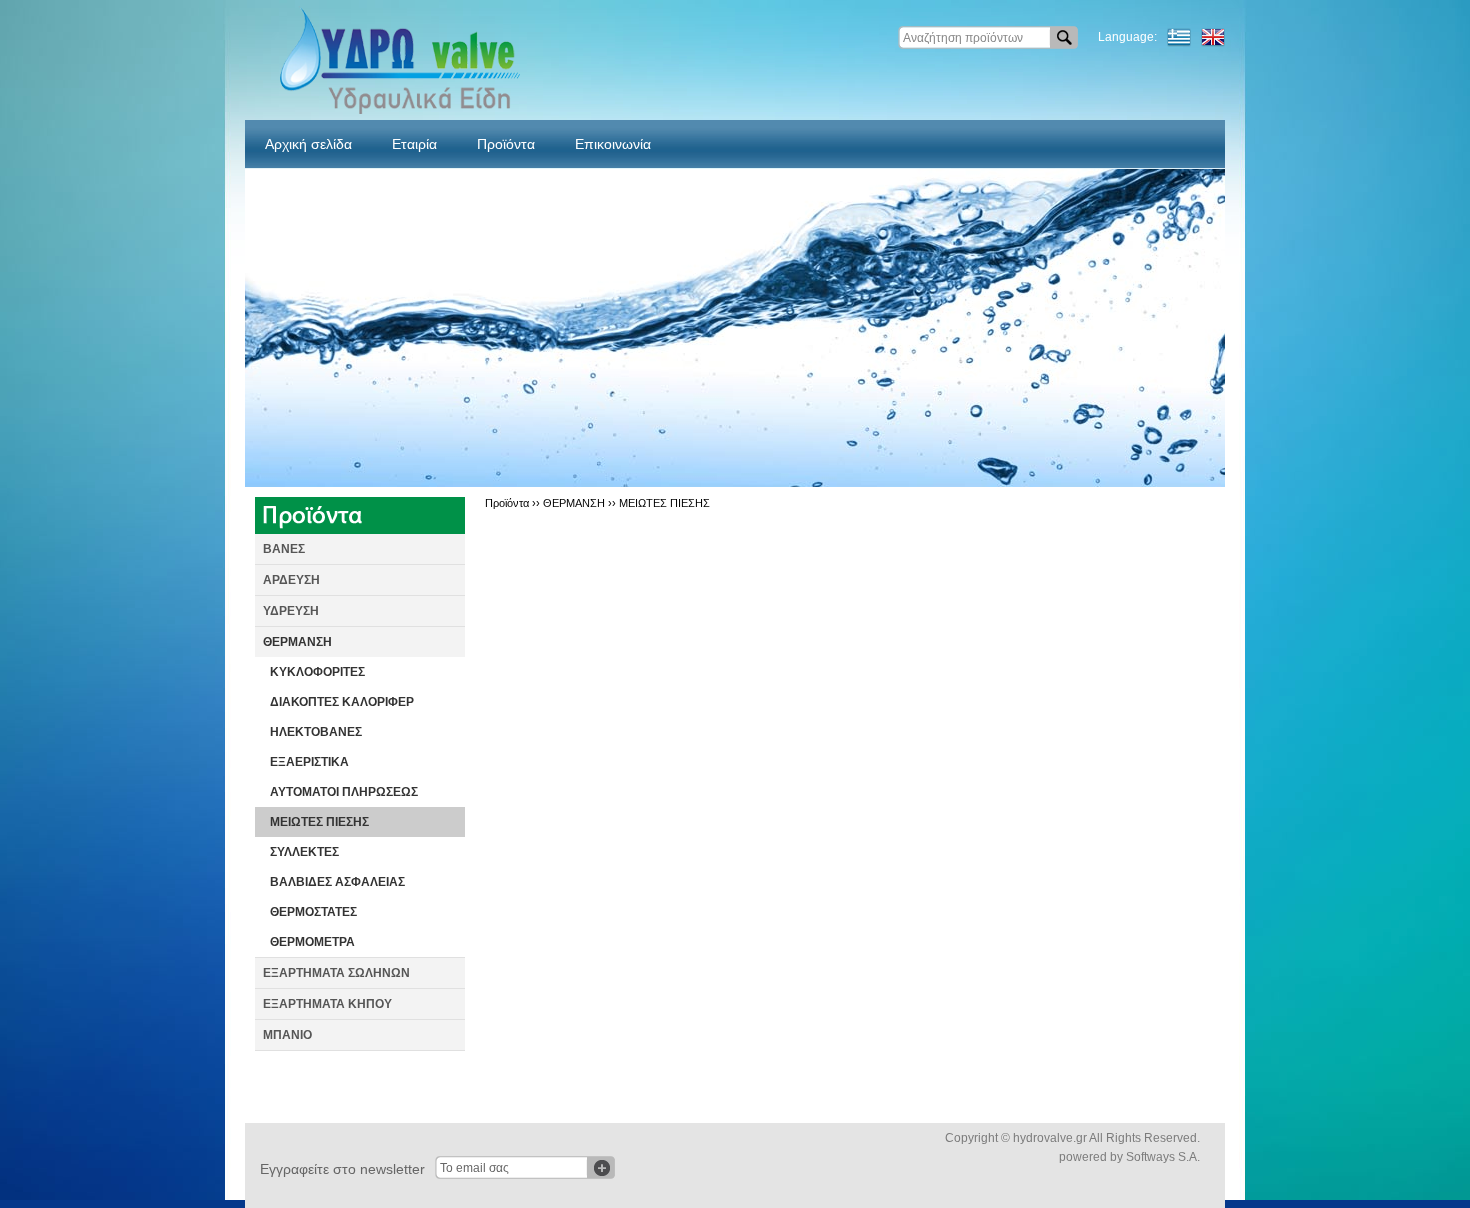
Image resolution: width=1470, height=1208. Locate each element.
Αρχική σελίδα (308, 144)
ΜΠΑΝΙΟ (287, 1035)
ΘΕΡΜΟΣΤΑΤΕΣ (313, 912)
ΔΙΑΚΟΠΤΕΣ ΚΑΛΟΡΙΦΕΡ (342, 702)
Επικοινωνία (613, 144)
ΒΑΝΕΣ (284, 549)
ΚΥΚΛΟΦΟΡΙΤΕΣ (317, 672)
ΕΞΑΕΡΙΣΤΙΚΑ (309, 762)
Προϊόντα (506, 144)
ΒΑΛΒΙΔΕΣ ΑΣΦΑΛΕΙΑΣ (337, 882)
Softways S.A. (1163, 1157)
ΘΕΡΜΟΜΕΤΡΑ (312, 942)
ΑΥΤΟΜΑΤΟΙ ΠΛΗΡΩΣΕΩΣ (344, 792)
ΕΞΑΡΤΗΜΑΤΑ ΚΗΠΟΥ (327, 1004)
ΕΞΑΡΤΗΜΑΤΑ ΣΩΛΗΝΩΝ (336, 973)
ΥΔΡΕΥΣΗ (291, 611)
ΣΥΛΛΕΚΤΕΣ (304, 852)
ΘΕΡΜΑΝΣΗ (297, 642)
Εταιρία (414, 144)
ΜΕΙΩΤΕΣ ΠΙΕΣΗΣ (319, 822)
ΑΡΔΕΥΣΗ (291, 580)
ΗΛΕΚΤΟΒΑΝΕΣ (316, 732)
